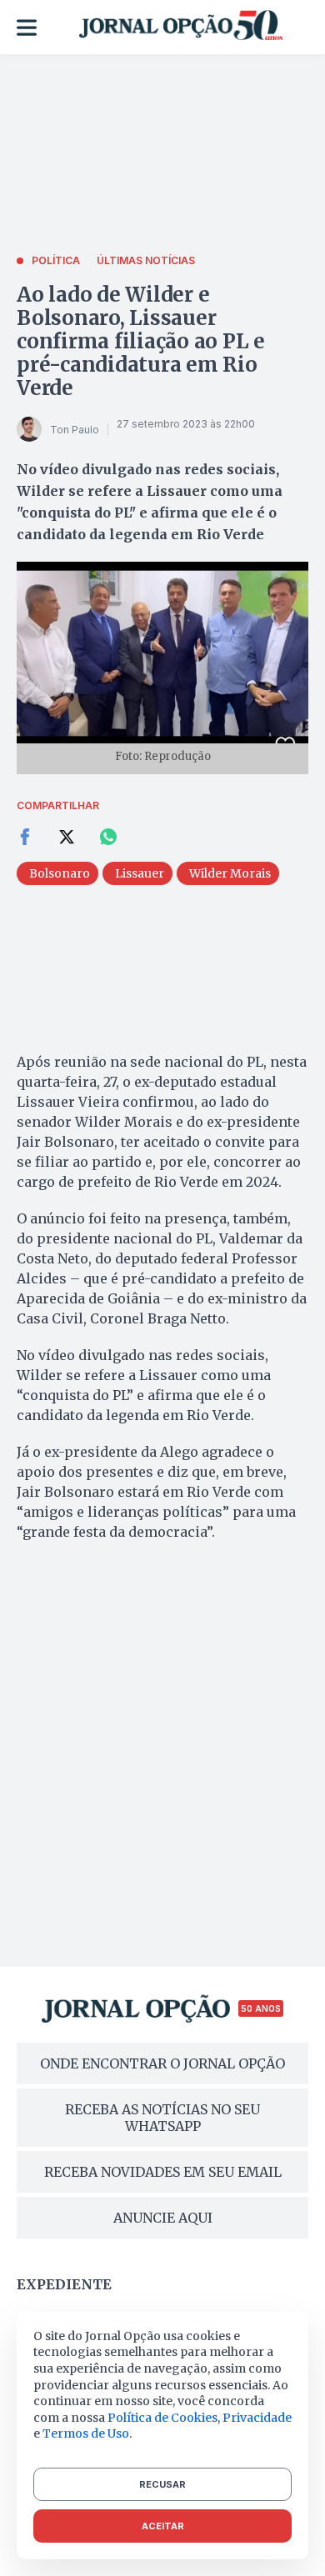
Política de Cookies (162, 2418)
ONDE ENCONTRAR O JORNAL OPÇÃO (162, 2063)
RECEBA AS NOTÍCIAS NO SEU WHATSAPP (162, 2118)
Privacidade (257, 2418)
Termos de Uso (86, 2433)
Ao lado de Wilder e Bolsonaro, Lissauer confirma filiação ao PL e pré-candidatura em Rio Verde (141, 341)
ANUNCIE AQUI (163, 2218)
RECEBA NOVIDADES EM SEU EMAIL (163, 2172)
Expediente (64, 2284)
